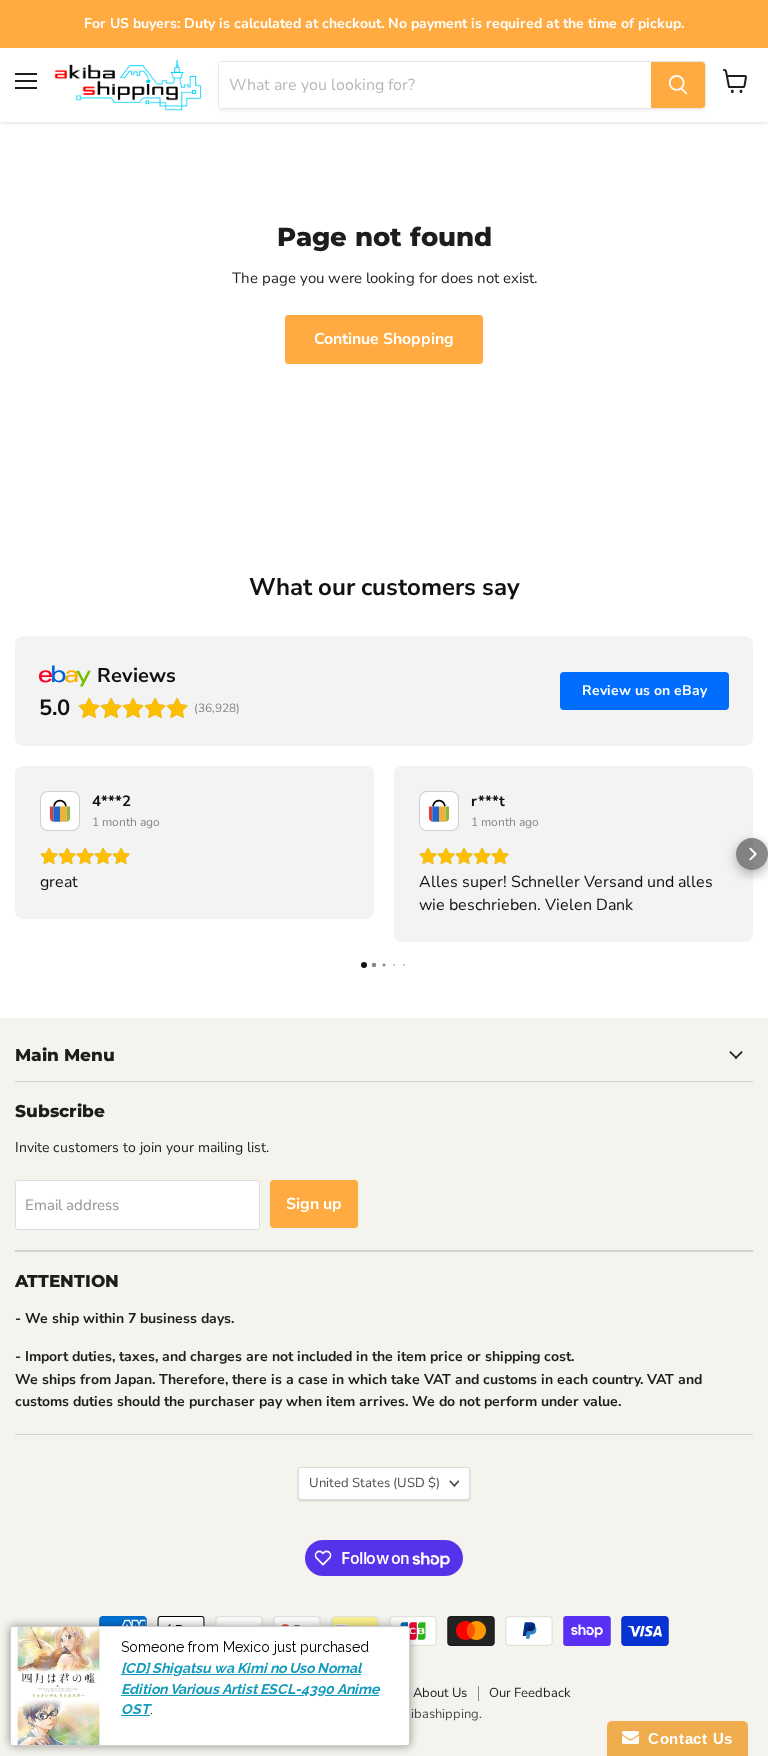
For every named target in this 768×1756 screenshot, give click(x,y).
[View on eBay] (60, 811)
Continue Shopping (384, 339)
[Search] (678, 85)
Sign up (314, 1204)
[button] (16, 854)
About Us (440, 1693)
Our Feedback (530, 1693)
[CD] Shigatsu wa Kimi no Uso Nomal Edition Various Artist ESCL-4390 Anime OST (250, 1688)
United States (374, 1483)
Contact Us (686, 1738)
